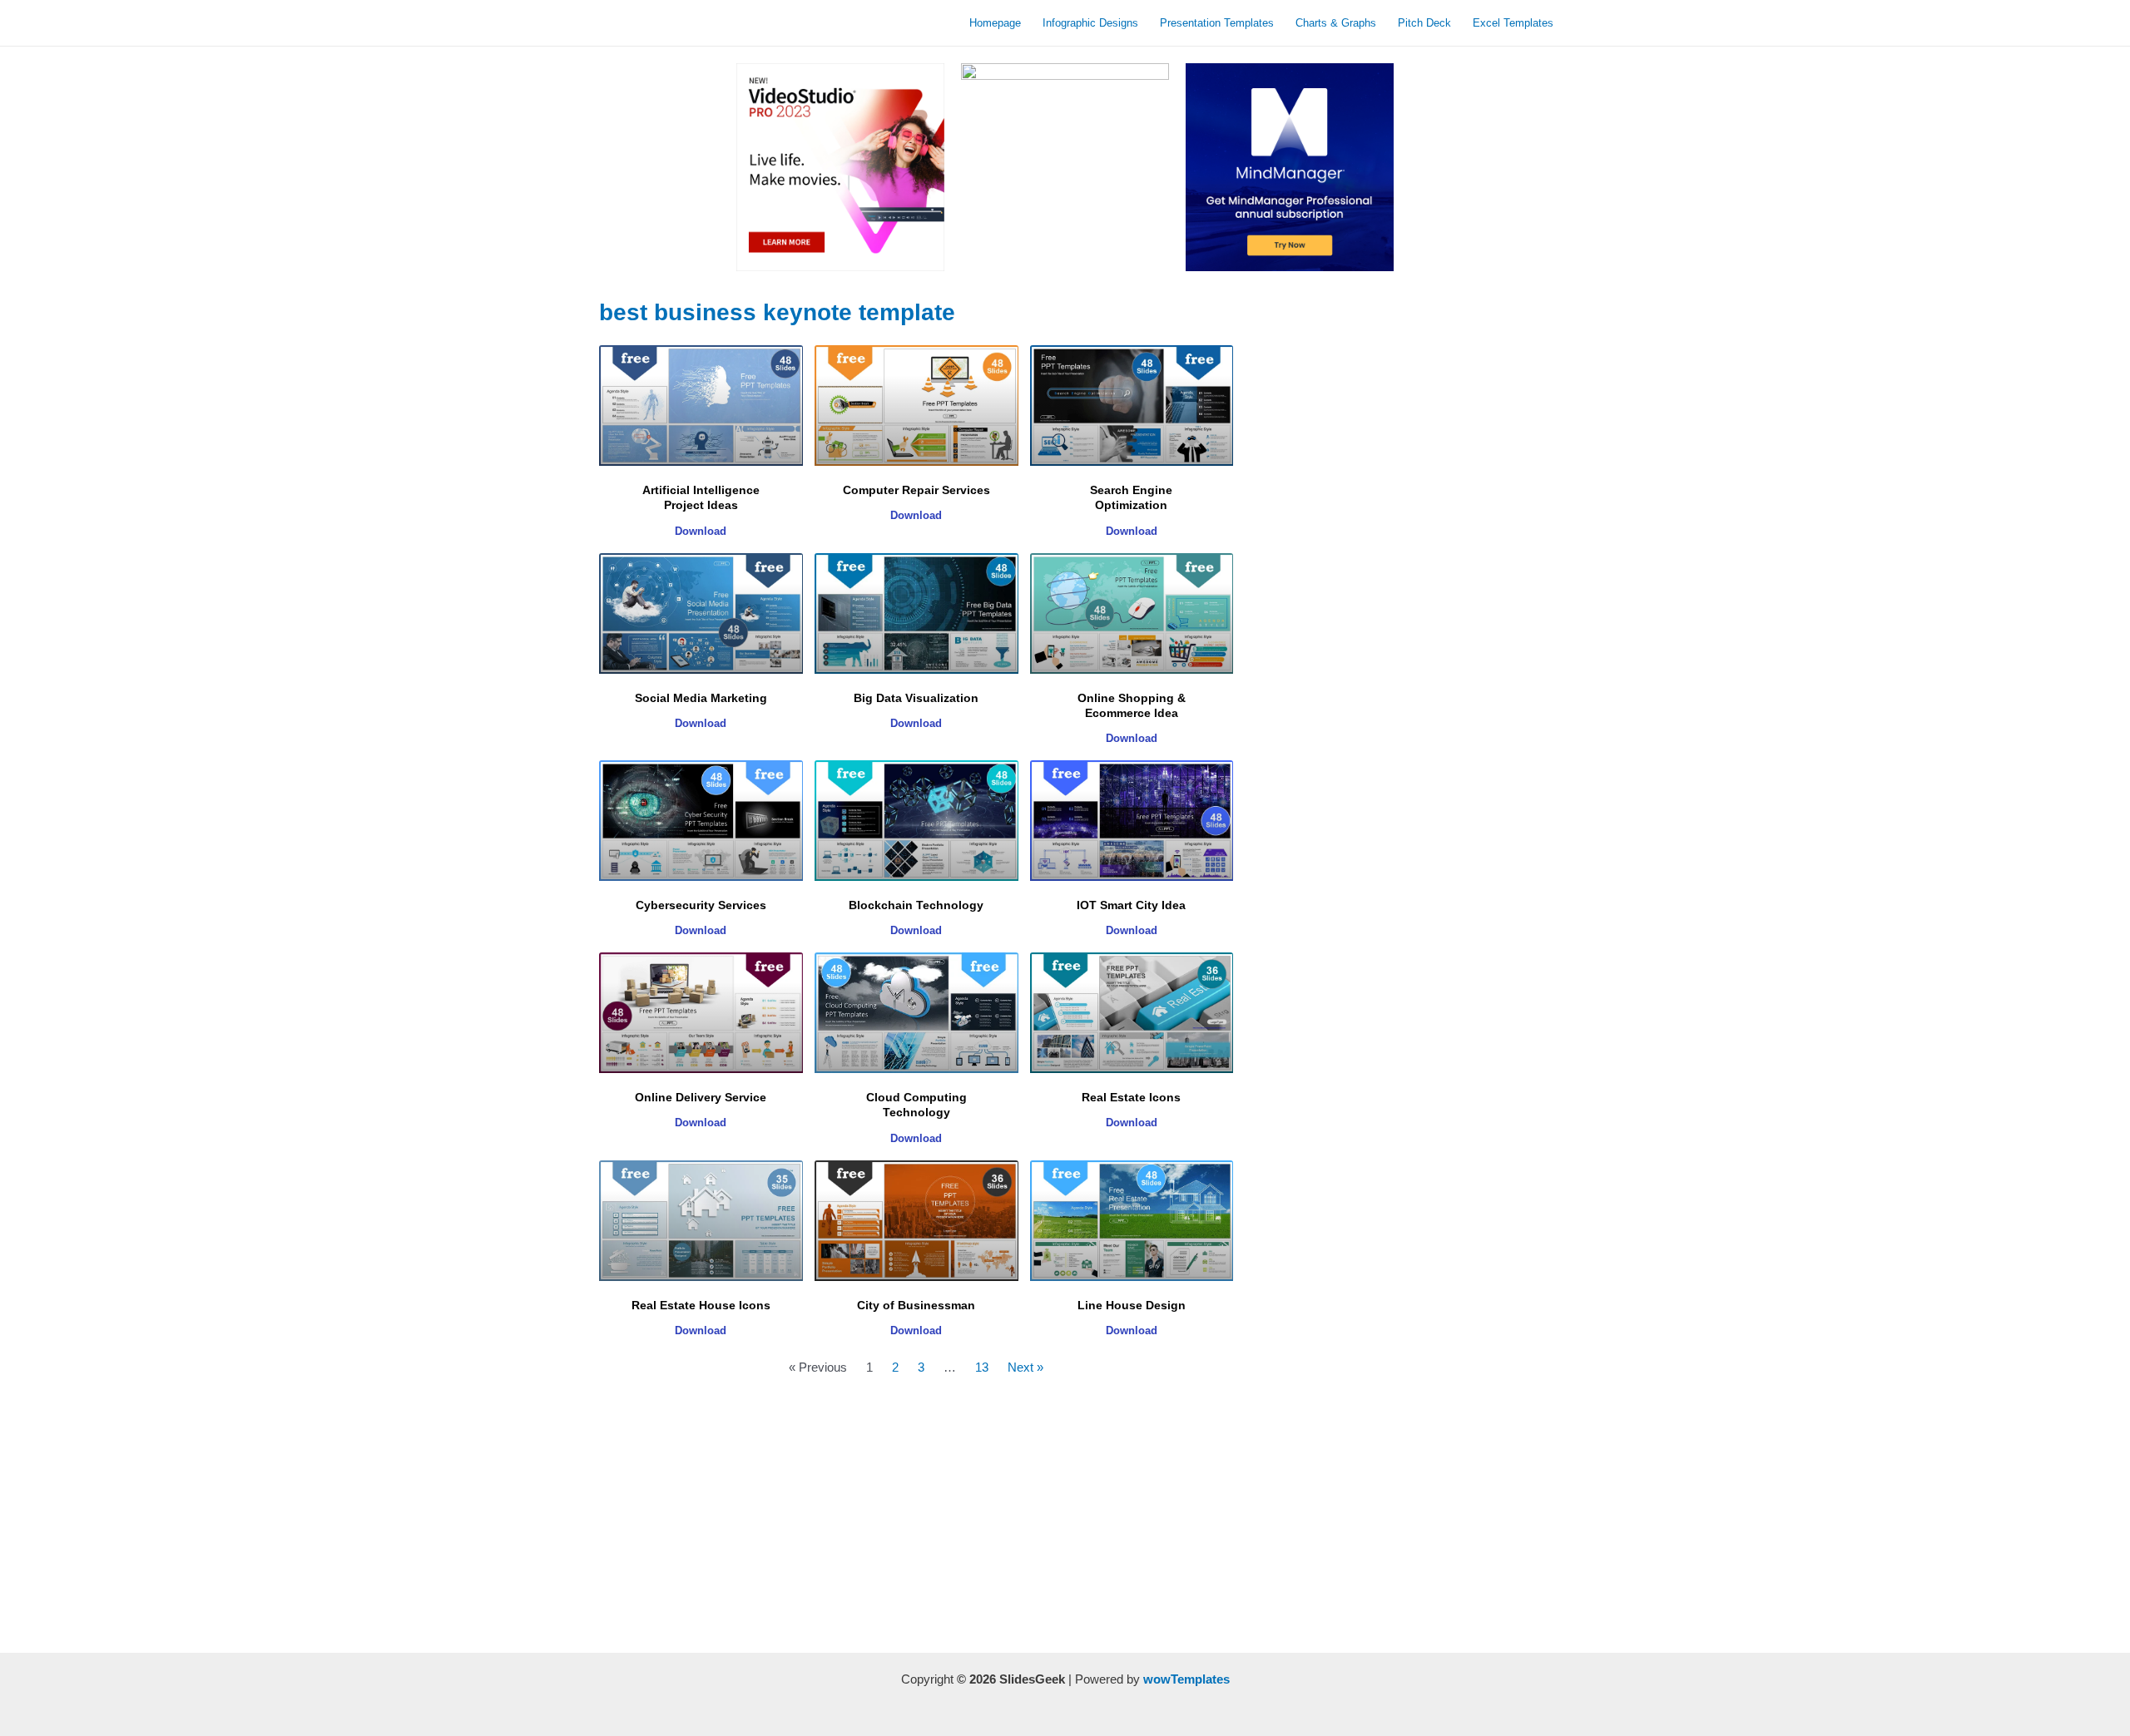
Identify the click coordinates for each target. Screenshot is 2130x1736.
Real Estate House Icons (701, 1305)
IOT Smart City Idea (1131, 905)
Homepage (995, 23)
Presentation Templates (1217, 23)
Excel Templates (1513, 23)
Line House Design (1132, 1305)
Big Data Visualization (916, 698)
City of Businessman (916, 1305)
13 (982, 1367)
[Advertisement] (916, 1520)
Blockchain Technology (916, 905)
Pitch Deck (1424, 23)
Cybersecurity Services (701, 905)
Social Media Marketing (701, 698)
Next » (1025, 1367)
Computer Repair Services (916, 490)
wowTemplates (1186, 1679)
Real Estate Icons (1131, 1097)
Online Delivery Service (701, 1097)
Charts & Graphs (1336, 23)
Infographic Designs (1090, 23)
